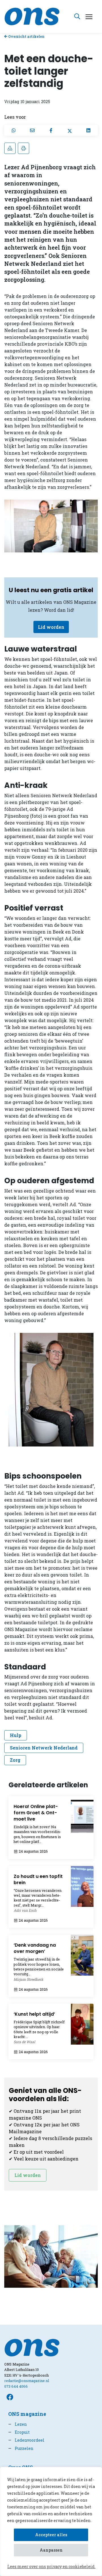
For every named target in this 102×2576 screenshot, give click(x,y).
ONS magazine (27, 2414)
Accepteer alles (51, 2535)
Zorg (15, 1760)
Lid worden (51, 627)
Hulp (16, 1735)
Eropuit (19, 2432)
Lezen (18, 2424)
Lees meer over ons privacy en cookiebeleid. (51, 2566)
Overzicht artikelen (26, 36)
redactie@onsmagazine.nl (27, 2381)
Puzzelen (21, 2448)
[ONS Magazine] (32, 16)
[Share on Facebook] (51, 130)
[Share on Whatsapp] (14, 130)
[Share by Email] (32, 130)
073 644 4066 (16, 2386)
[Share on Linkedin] (88, 130)
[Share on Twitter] (70, 130)
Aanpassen (51, 2550)
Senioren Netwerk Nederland (44, 1748)
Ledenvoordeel (26, 2440)
